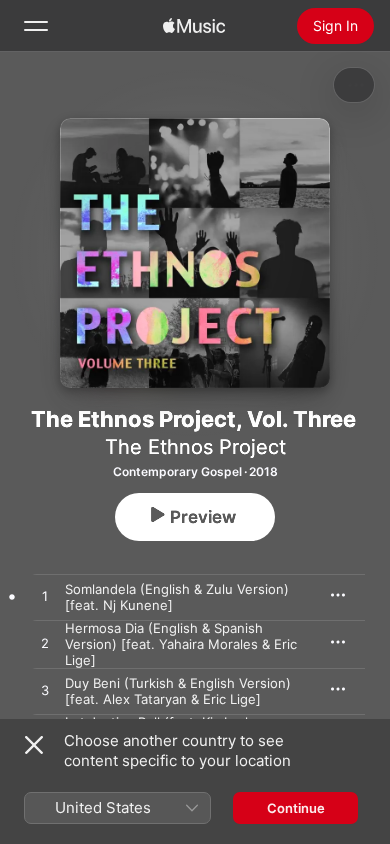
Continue (296, 808)
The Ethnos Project (195, 447)
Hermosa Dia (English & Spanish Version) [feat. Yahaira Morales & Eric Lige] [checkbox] (181, 644)
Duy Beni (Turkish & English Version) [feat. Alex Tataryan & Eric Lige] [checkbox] (178, 691)
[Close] (34, 745)
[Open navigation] (36, 26)
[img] (194, 26)
